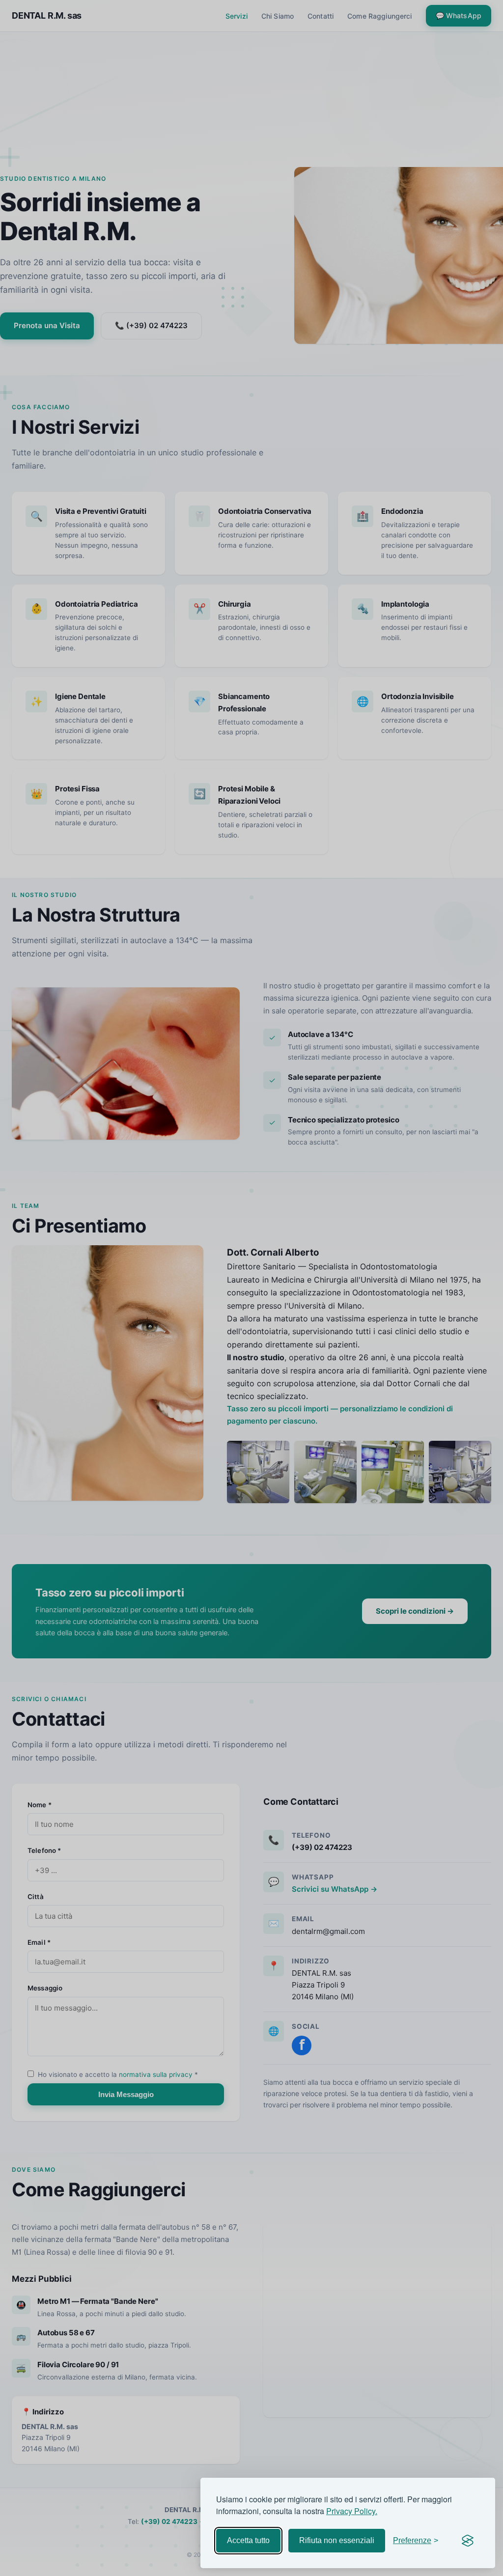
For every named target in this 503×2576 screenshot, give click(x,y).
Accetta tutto (248, 2540)
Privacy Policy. (352, 2511)
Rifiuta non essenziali (337, 2540)
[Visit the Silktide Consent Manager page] (468, 2541)
